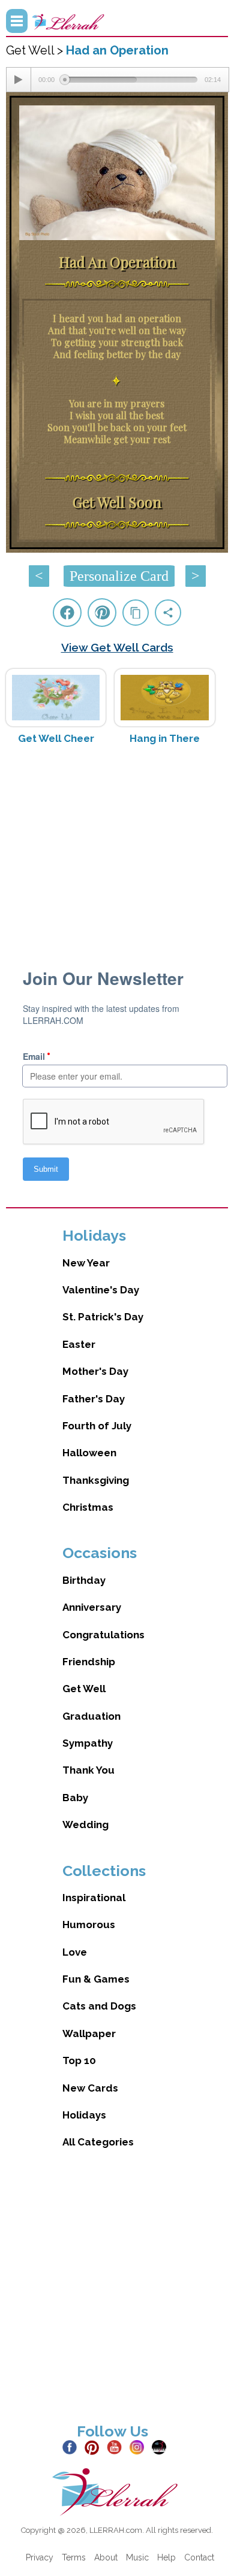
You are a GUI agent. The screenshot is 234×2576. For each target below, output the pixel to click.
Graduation (91, 1716)
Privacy (40, 2557)
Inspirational (94, 1898)
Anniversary (92, 1607)
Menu (17, 21)
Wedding (85, 1825)
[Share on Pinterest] (102, 613)
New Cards (90, 2088)
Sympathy (88, 1743)
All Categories (98, 2142)
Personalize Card (119, 576)
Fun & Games (96, 1979)
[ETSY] (162, 2447)
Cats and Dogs (99, 2006)
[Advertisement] (117, 849)
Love (75, 1952)
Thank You (88, 1770)
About (106, 2557)
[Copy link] (136, 613)
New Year (86, 1263)
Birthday (84, 1580)
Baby (75, 1798)
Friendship (89, 1662)
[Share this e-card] (168, 613)
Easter (79, 1344)
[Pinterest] (94, 2447)
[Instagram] (139, 2447)
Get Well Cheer (56, 738)
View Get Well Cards (117, 647)
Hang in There (165, 738)
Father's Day (94, 1399)
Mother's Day (95, 1371)
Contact (199, 2557)
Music (137, 2557)
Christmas (88, 1507)
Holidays (84, 2115)
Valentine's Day (101, 1290)
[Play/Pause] (19, 80)
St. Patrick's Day (103, 1317)
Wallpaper (89, 2033)
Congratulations (103, 1635)
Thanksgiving (96, 1480)
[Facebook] (72, 2447)
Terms (74, 2557)
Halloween (89, 1453)
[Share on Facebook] (67, 613)
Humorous (89, 1925)
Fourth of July (97, 1426)
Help (166, 2557)
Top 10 (79, 2060)
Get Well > (36, 50)
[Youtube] (117, 2447)
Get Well (84, 1689)
